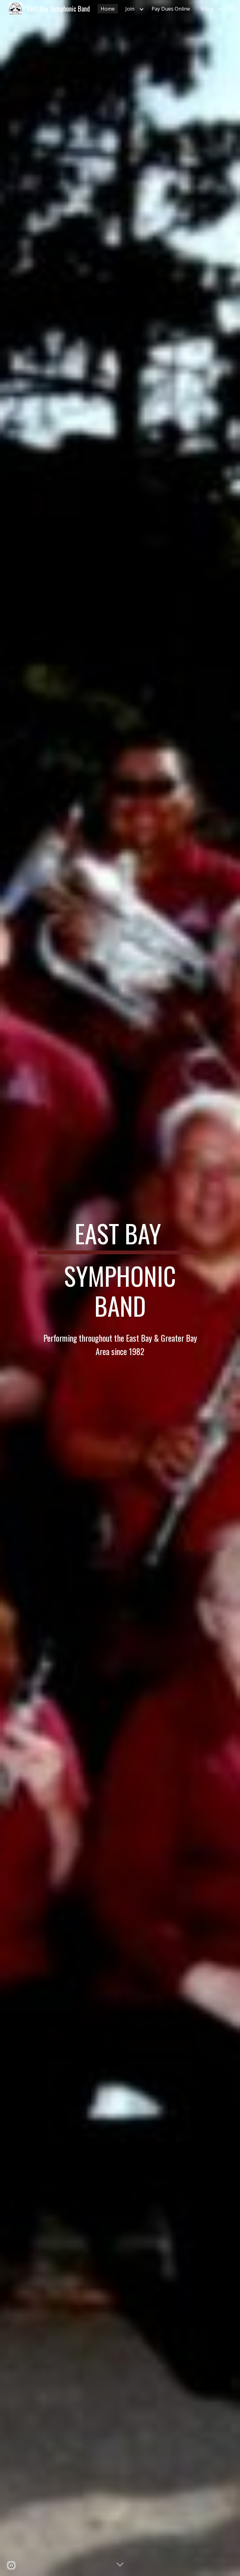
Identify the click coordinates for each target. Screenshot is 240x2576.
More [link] (207, 9)
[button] (232, 9)
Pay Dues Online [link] (171, 9)
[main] (120, 1288)
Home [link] (108, 9)
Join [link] (130, 9)
